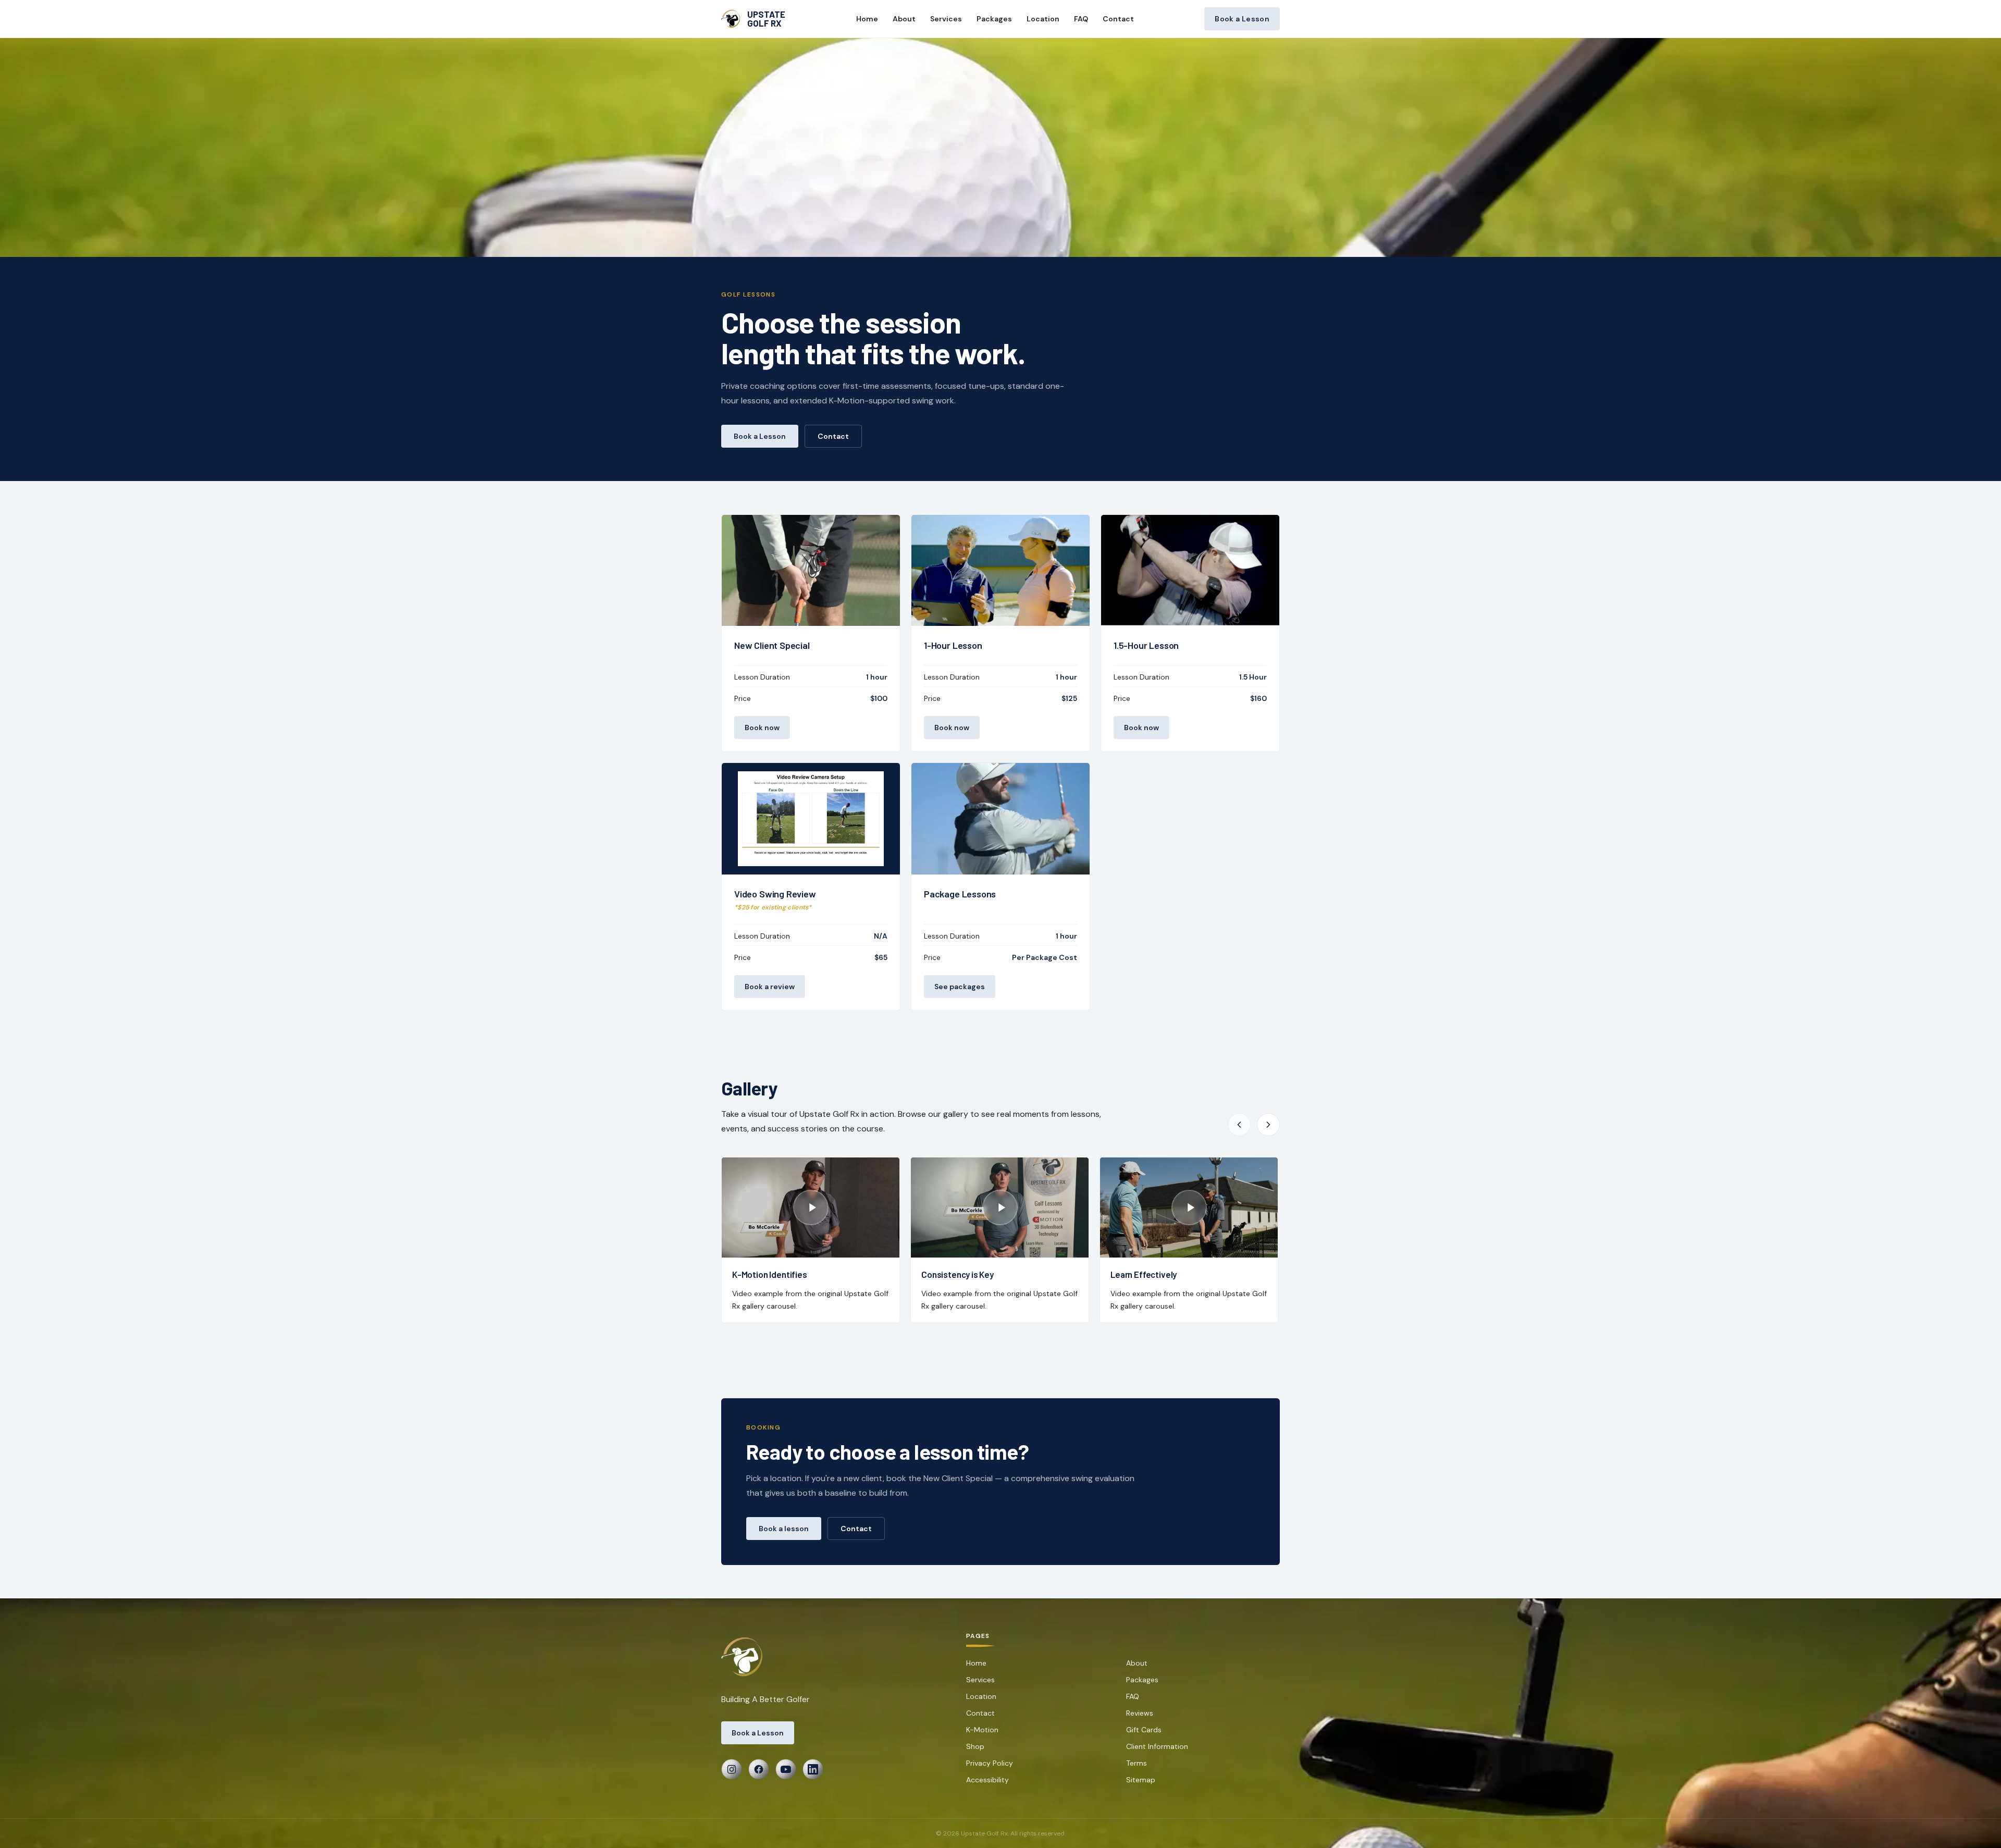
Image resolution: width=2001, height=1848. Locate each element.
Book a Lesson (1242, 19)
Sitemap (1141, 1780)
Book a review (770, 987)
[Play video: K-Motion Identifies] (811, 1208)
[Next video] (1268, 1125)
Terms (1137, 1763)
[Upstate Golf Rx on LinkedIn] (813, 1769)
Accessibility (987, 1780)
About (904, 19)
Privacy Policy (990, 1763)
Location (1043, 19)
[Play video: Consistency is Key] (1000, 1208)
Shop (975, 1746)
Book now (762, 728)
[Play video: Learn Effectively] (1189, 1208)
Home (867, 19)
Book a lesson (784, 1529)
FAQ (1081, 19)
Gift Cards (1144, 1730)
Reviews (1140, 1713)
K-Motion (982, 1730)
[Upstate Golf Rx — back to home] (744, 1657)
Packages (994, 19)
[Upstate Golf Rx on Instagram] (732, 1769)
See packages (960, 987)
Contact (1118, 19)
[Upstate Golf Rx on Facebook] (759, 1769)
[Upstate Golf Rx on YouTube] (786, 1769)
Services (946, 19)
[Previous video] (1239, 1125)
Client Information (1157, 1746)
